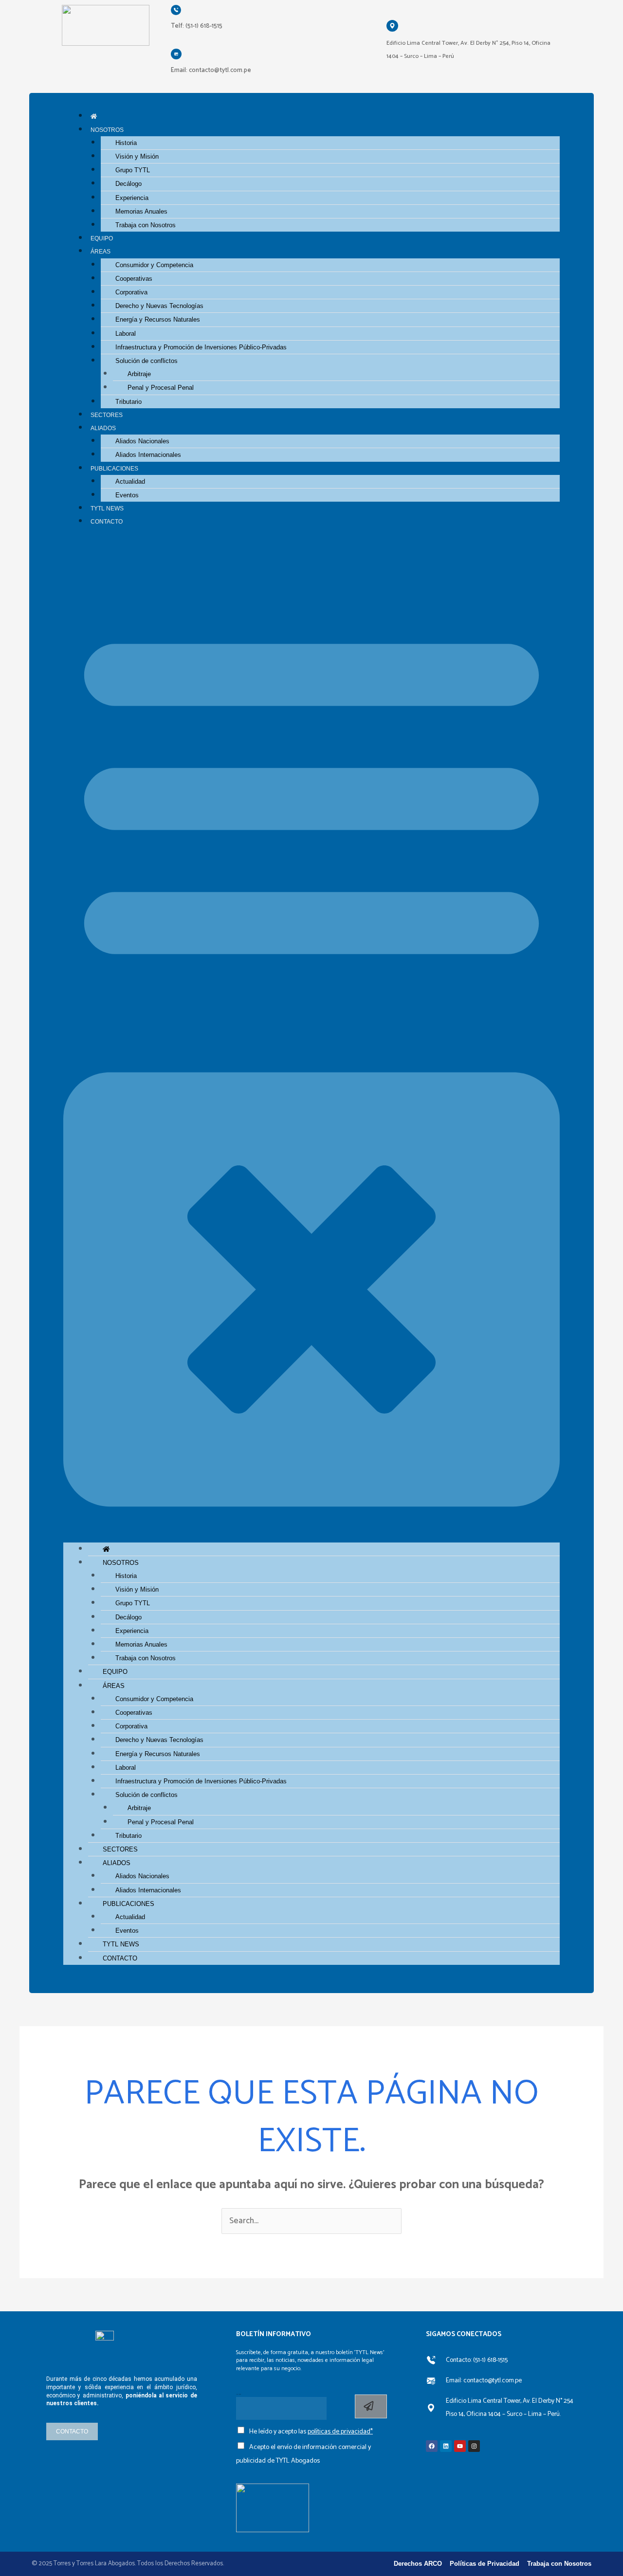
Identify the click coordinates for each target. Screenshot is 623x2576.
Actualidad (130, 481)
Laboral (126, 334)
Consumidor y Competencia (154, 265)
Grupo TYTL (133, 170)
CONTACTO (107, 521)
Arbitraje (139, 374)
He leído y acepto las (311, 2432)
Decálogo (128, 184)
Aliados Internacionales (148, 455)
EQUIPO (102, 238)
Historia (126, 143)
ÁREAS (101, 251)
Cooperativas (134, 279)
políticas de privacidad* (340, 2432)
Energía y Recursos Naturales (158, 319)
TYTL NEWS (107, 508)
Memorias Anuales (141, 211)
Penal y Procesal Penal (161, 388)
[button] (311, 1041)
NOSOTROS (107, 130)
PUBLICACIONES (114, 468)
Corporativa (131, 292)
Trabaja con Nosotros (146, 225)
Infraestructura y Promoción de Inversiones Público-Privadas (201, 347)
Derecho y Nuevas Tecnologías (159, 306)
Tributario (128, 402)
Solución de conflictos (147, 361)
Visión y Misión (137, 156)
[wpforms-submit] (371, 2406)
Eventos (127, 495)
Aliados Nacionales (142, 441)
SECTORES (107, 415)
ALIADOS (103, 428)
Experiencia (132, 198)
